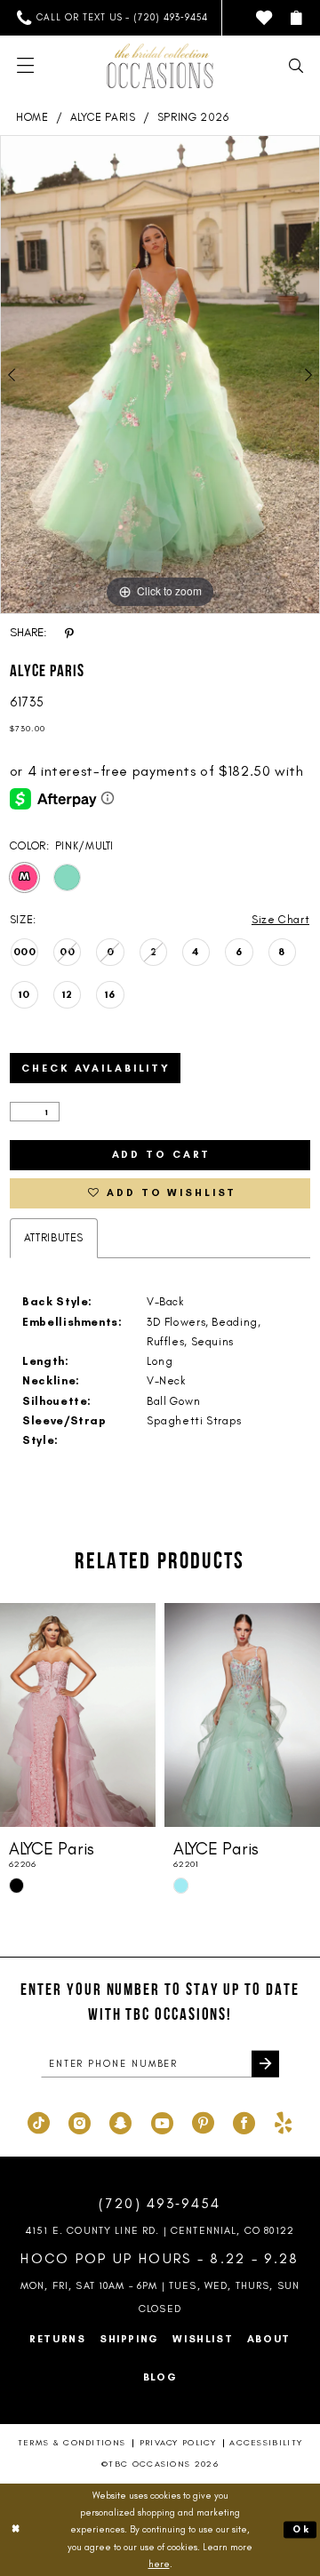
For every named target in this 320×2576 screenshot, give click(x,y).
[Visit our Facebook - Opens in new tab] (244, 2121)
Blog (160, 2377)
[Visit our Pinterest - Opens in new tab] (203, 2121)
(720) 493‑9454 (160, 2203)
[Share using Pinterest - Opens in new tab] (69, 633)
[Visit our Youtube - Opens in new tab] (162, 2121)
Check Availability (96, 1068)
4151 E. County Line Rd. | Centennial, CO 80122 (160, 2230)
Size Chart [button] (280, 919)
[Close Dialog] (16, 2530)
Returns (57, 2339)
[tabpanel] (160, 375)
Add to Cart (162, 1154)
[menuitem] (113, 18)
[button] (296, 18)
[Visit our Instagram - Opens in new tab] (80, 2121)
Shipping (129, 2339)
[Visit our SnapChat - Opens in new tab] (120, 2121)
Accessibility (266, 2442)
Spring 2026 (193, 117)
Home (32, 117)
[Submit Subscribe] (265, 2064)
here (159, 2564)
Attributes (54, 1237)
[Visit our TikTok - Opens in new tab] (39, 2121)
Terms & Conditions (72, 2442)
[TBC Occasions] (160, 66)
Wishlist (203, 2339)
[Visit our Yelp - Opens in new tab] (283, 2121)
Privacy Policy (178, 2442)
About (269, 2339)
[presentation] (78, 1715)
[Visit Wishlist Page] (264, 18)
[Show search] (296, 66)
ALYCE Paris (103, 117)
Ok (301, 2529)
